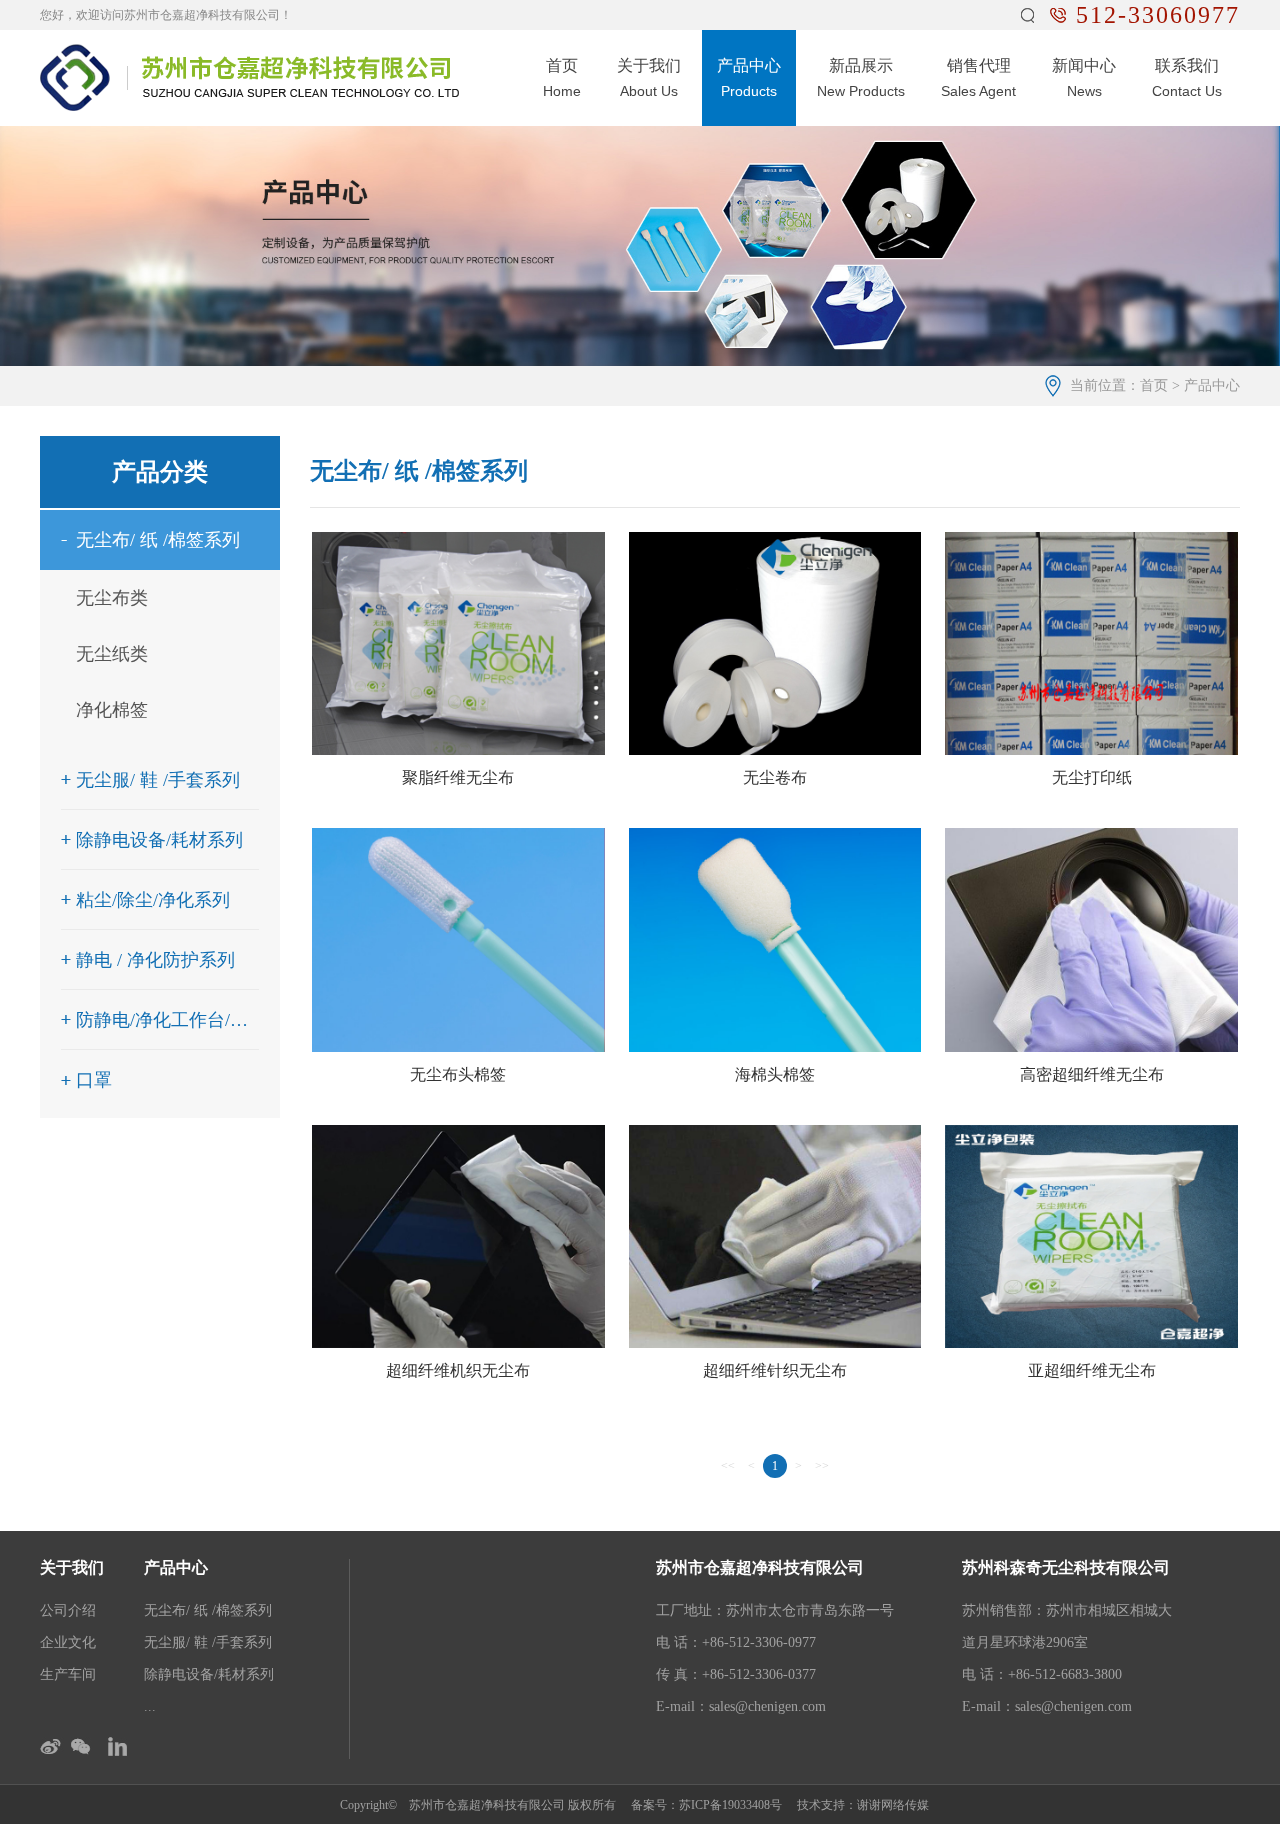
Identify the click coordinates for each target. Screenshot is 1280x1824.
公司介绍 (68, 1610)
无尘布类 (112, 598)
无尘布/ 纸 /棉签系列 (208, 1610)
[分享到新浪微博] (52, 1746)
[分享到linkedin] (114, 1746)
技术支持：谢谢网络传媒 (863, 1805)
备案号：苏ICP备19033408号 (706, 1805)
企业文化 (68, 1642)
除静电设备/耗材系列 (209, 1674)
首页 (1154, 385)
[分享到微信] (83, 1746)
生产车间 (68, 1674)
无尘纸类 (112, 654)
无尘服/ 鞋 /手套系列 (208, 1642)
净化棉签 (112, 710)
